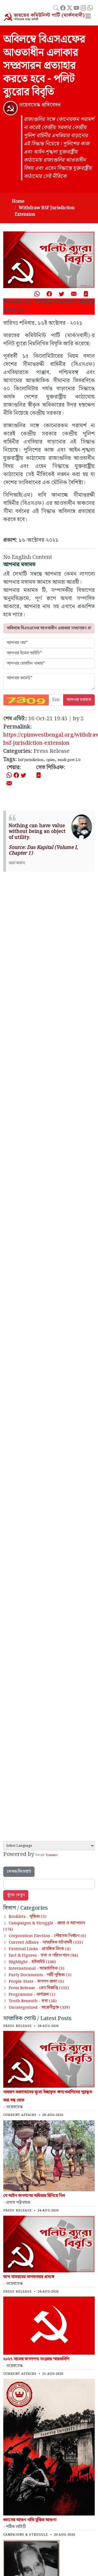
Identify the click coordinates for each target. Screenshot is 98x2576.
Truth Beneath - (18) (33, 2001)
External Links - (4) (40, 1949)
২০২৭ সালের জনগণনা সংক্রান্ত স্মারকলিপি (36, 2359)
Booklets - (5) (27, 1917)
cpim (50, 760)
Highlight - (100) (32, 1962)
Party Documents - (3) (40, 1975)
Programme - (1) (32, 1995)
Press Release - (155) (39, 1988)
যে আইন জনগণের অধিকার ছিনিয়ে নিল (34, 2196)
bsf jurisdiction (31, 760)
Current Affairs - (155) (46, 1943)
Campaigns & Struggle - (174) (44, 1926)
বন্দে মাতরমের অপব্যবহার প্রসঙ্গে (29, 2277)
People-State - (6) (36, 1982)
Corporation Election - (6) (47, 1936)
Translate (51, 1855)
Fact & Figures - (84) (43, 1956)
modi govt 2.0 (69, 760)
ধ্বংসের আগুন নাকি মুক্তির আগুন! (30, 2520)
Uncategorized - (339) (39, 2008)
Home (18, 201)
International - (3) (36, 1969)
